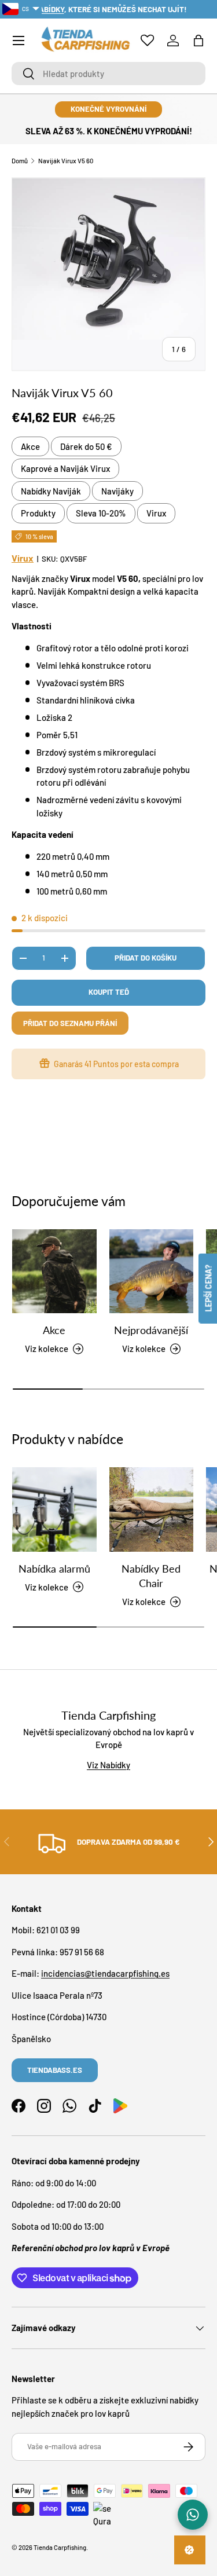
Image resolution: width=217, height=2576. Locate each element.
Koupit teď (109, 992)
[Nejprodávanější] (152, 1271)
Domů (20, 161)
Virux (156, 513)
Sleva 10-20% (101, 513)
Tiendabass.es (55, 2070)
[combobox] (108, 74)
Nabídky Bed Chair (151, 1576)
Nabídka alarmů (54, 1569)
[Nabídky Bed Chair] (152, 1509)
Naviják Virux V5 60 (66, 161)
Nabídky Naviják (51, 491)
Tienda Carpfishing (60, 2547)
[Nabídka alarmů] (54, 1509)
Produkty (38, 513)
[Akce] (54, 1271)
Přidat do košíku (146, 958)
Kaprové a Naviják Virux (65, 468)
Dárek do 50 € (86, 446)
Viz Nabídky (108, 1765)
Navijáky (117, 491)
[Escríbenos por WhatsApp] (193, 2515)
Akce (30, 446)
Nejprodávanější (151, 1330)
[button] (198, 41)
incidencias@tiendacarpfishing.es (105, 1973)
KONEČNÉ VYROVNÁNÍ (108, 109)
